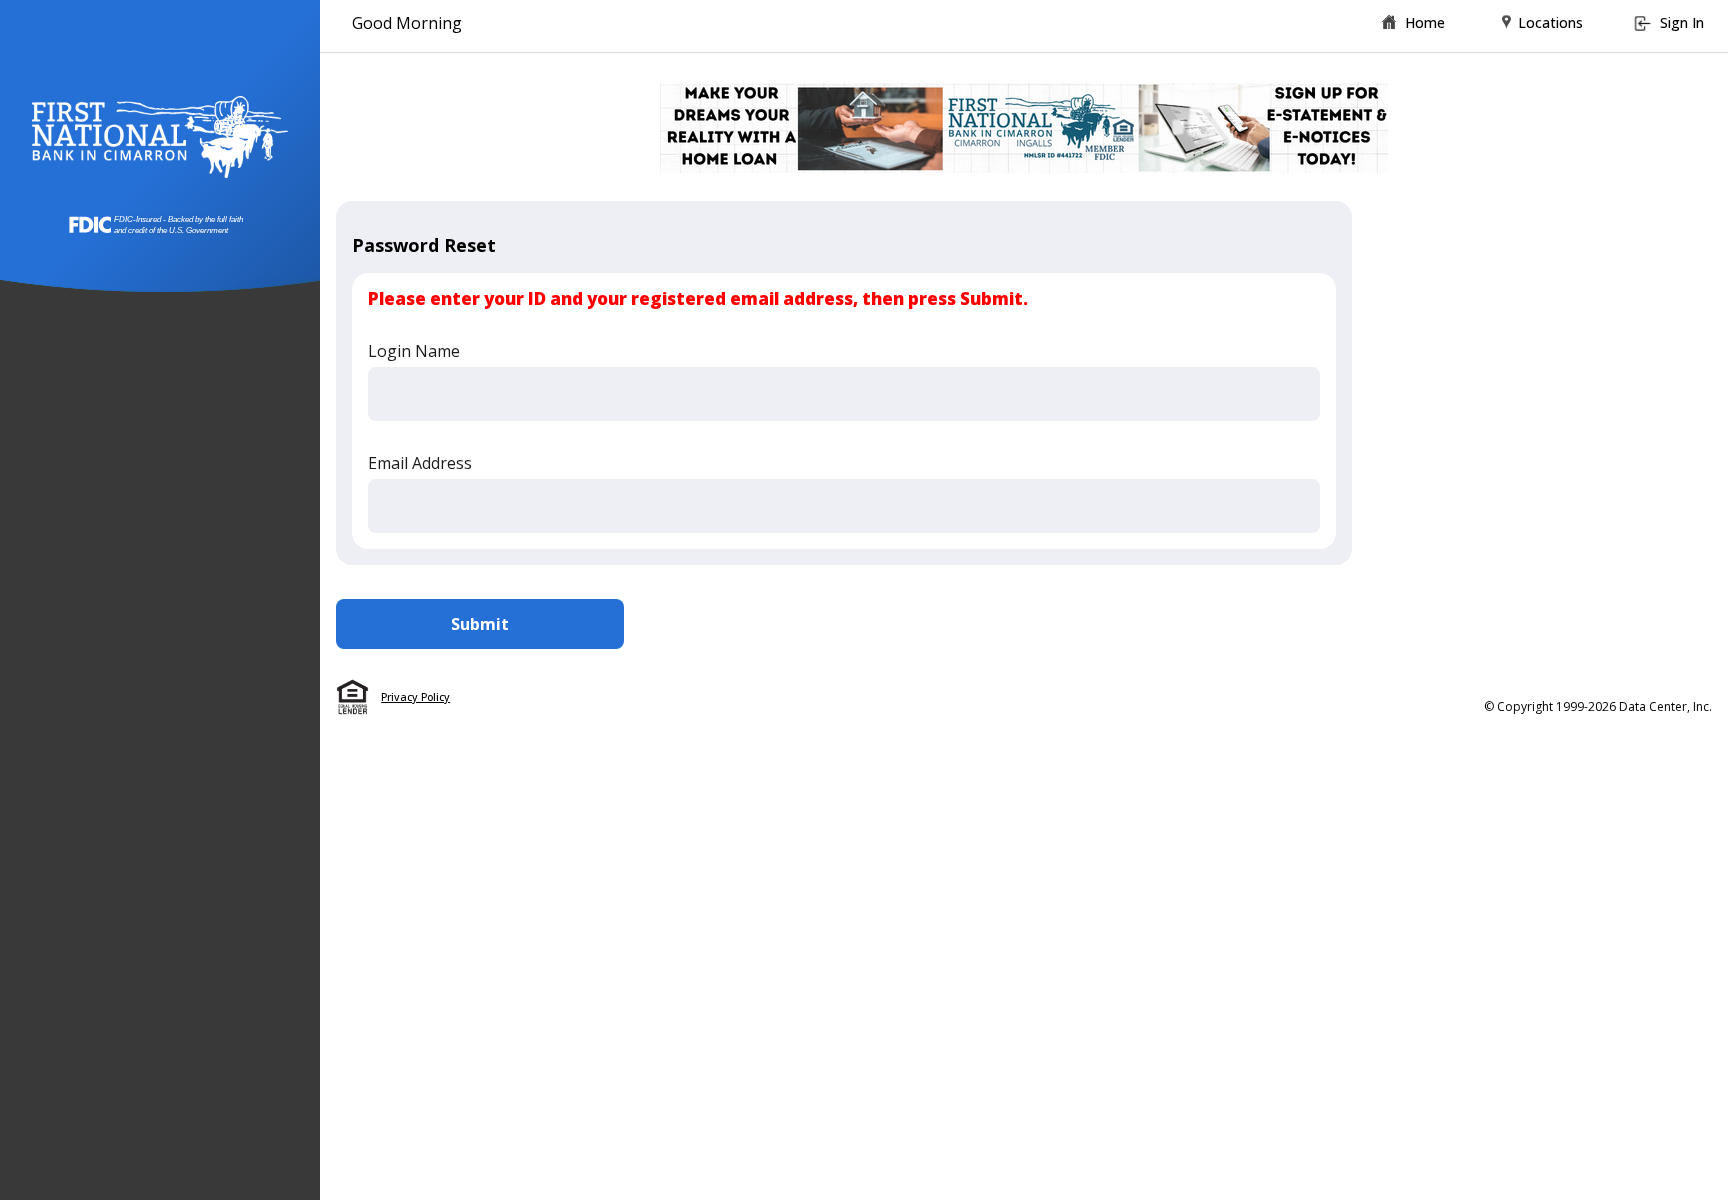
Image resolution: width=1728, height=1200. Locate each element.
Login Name (414, 351)
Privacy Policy (415, 697)
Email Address (420, 463)
